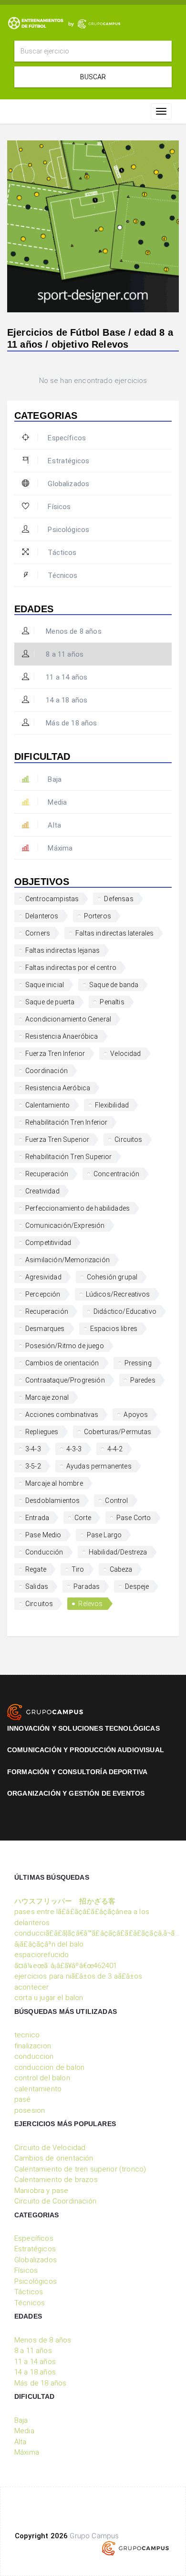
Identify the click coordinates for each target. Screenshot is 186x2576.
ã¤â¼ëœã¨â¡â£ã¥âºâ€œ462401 (66, 1966)
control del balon (42, 2078)
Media (57, 802)
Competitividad (48, 1243)
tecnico (27, 2035)
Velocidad (125, 1054)
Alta (54, 825)
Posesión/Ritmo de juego (65, 1346)
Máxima (60, 848)
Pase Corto (134, 1518)
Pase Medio (43, 1535)
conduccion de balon (49, 2067)
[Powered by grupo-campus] (135, 2548)
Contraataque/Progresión (65, 1380)
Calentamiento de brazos (56, 2180)
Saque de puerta (50, 1002)
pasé (23, 2099)
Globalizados (68, 484)
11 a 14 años (66, 677)
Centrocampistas (52, 899)
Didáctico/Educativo (125, 1311)
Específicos (67, 438)
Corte (83, 1518)
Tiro (78, 1569)
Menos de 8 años (73, 631)
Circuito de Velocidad (50, 2148)
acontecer (31, 1987)
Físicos (59, 507)
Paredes (143, 1380)
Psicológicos (68, 530)
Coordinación (46, 1071)
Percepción (43, 1294)
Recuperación (47, 1174)
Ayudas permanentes (99, 1466)
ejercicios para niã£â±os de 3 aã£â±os (78, 1976)
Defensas (119, 899)
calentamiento (38, 2089)
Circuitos (128, 1139)
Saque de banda (114, 985)
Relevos (90, 1604)
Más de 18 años (70, 723)
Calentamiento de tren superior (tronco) (80, 2169)
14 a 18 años (66, 700)
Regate (36, 1569)
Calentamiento (47, 1105)
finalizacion (33, 2046)
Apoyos (136, 1415)
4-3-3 (74, 1449)
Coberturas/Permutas (118, 1432)
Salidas (37, 1586)
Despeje (137, 1586)
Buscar (93, 77)
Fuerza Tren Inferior (55, 1054)
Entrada (37, 1518)
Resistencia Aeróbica (58, 1088)
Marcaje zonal (47, 1397)
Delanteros (42, 916)
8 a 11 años (64, 654)
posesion (30, 2110)
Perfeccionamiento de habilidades (77, 1208)
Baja (55, 779)
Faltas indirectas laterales (114, 933)
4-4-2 (115, 1449)
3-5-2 (33, 1466)
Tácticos (62, 553)
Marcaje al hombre (54, 1483)
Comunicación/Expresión (65, 1225)
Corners (38, 933)
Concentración (116, 1174)
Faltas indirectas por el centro (71, 968)
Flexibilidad (112, 1105)
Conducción (44, 1552)
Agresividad (43, 1277)
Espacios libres (114, 1329)
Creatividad (42, 1191)
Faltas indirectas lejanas (62, 950)
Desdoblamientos (52, 1501)
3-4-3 (33, 1449)
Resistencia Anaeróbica (62, 1036)
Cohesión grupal (112, 1277)
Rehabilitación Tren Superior (68, 1157)
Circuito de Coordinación (55, 2201)
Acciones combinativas (62, 1415)
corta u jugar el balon (49, 1998)
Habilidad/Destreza (118, 1552)
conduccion (34, 2056)
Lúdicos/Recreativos (118, 1294)
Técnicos (62, 575)
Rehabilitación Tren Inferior (66, 1122)
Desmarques (45, 1329)
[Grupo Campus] (45, 1712)
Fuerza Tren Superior (57, 1139)
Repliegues (42, 1432)
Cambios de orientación (62, 1363)
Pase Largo (104, 1535)
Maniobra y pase (41, 2191)
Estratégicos (68, 461)
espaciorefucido (41, 1955)
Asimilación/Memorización (67, 1260)
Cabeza (121, 1569)
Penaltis (112, 1002)
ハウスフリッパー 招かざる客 (65, 1901)
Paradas (87, 1586)
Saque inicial (45, 985)
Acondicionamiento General (68, 1019)
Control (116, 1501)
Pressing (138, 1363)
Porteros (98, 916)
